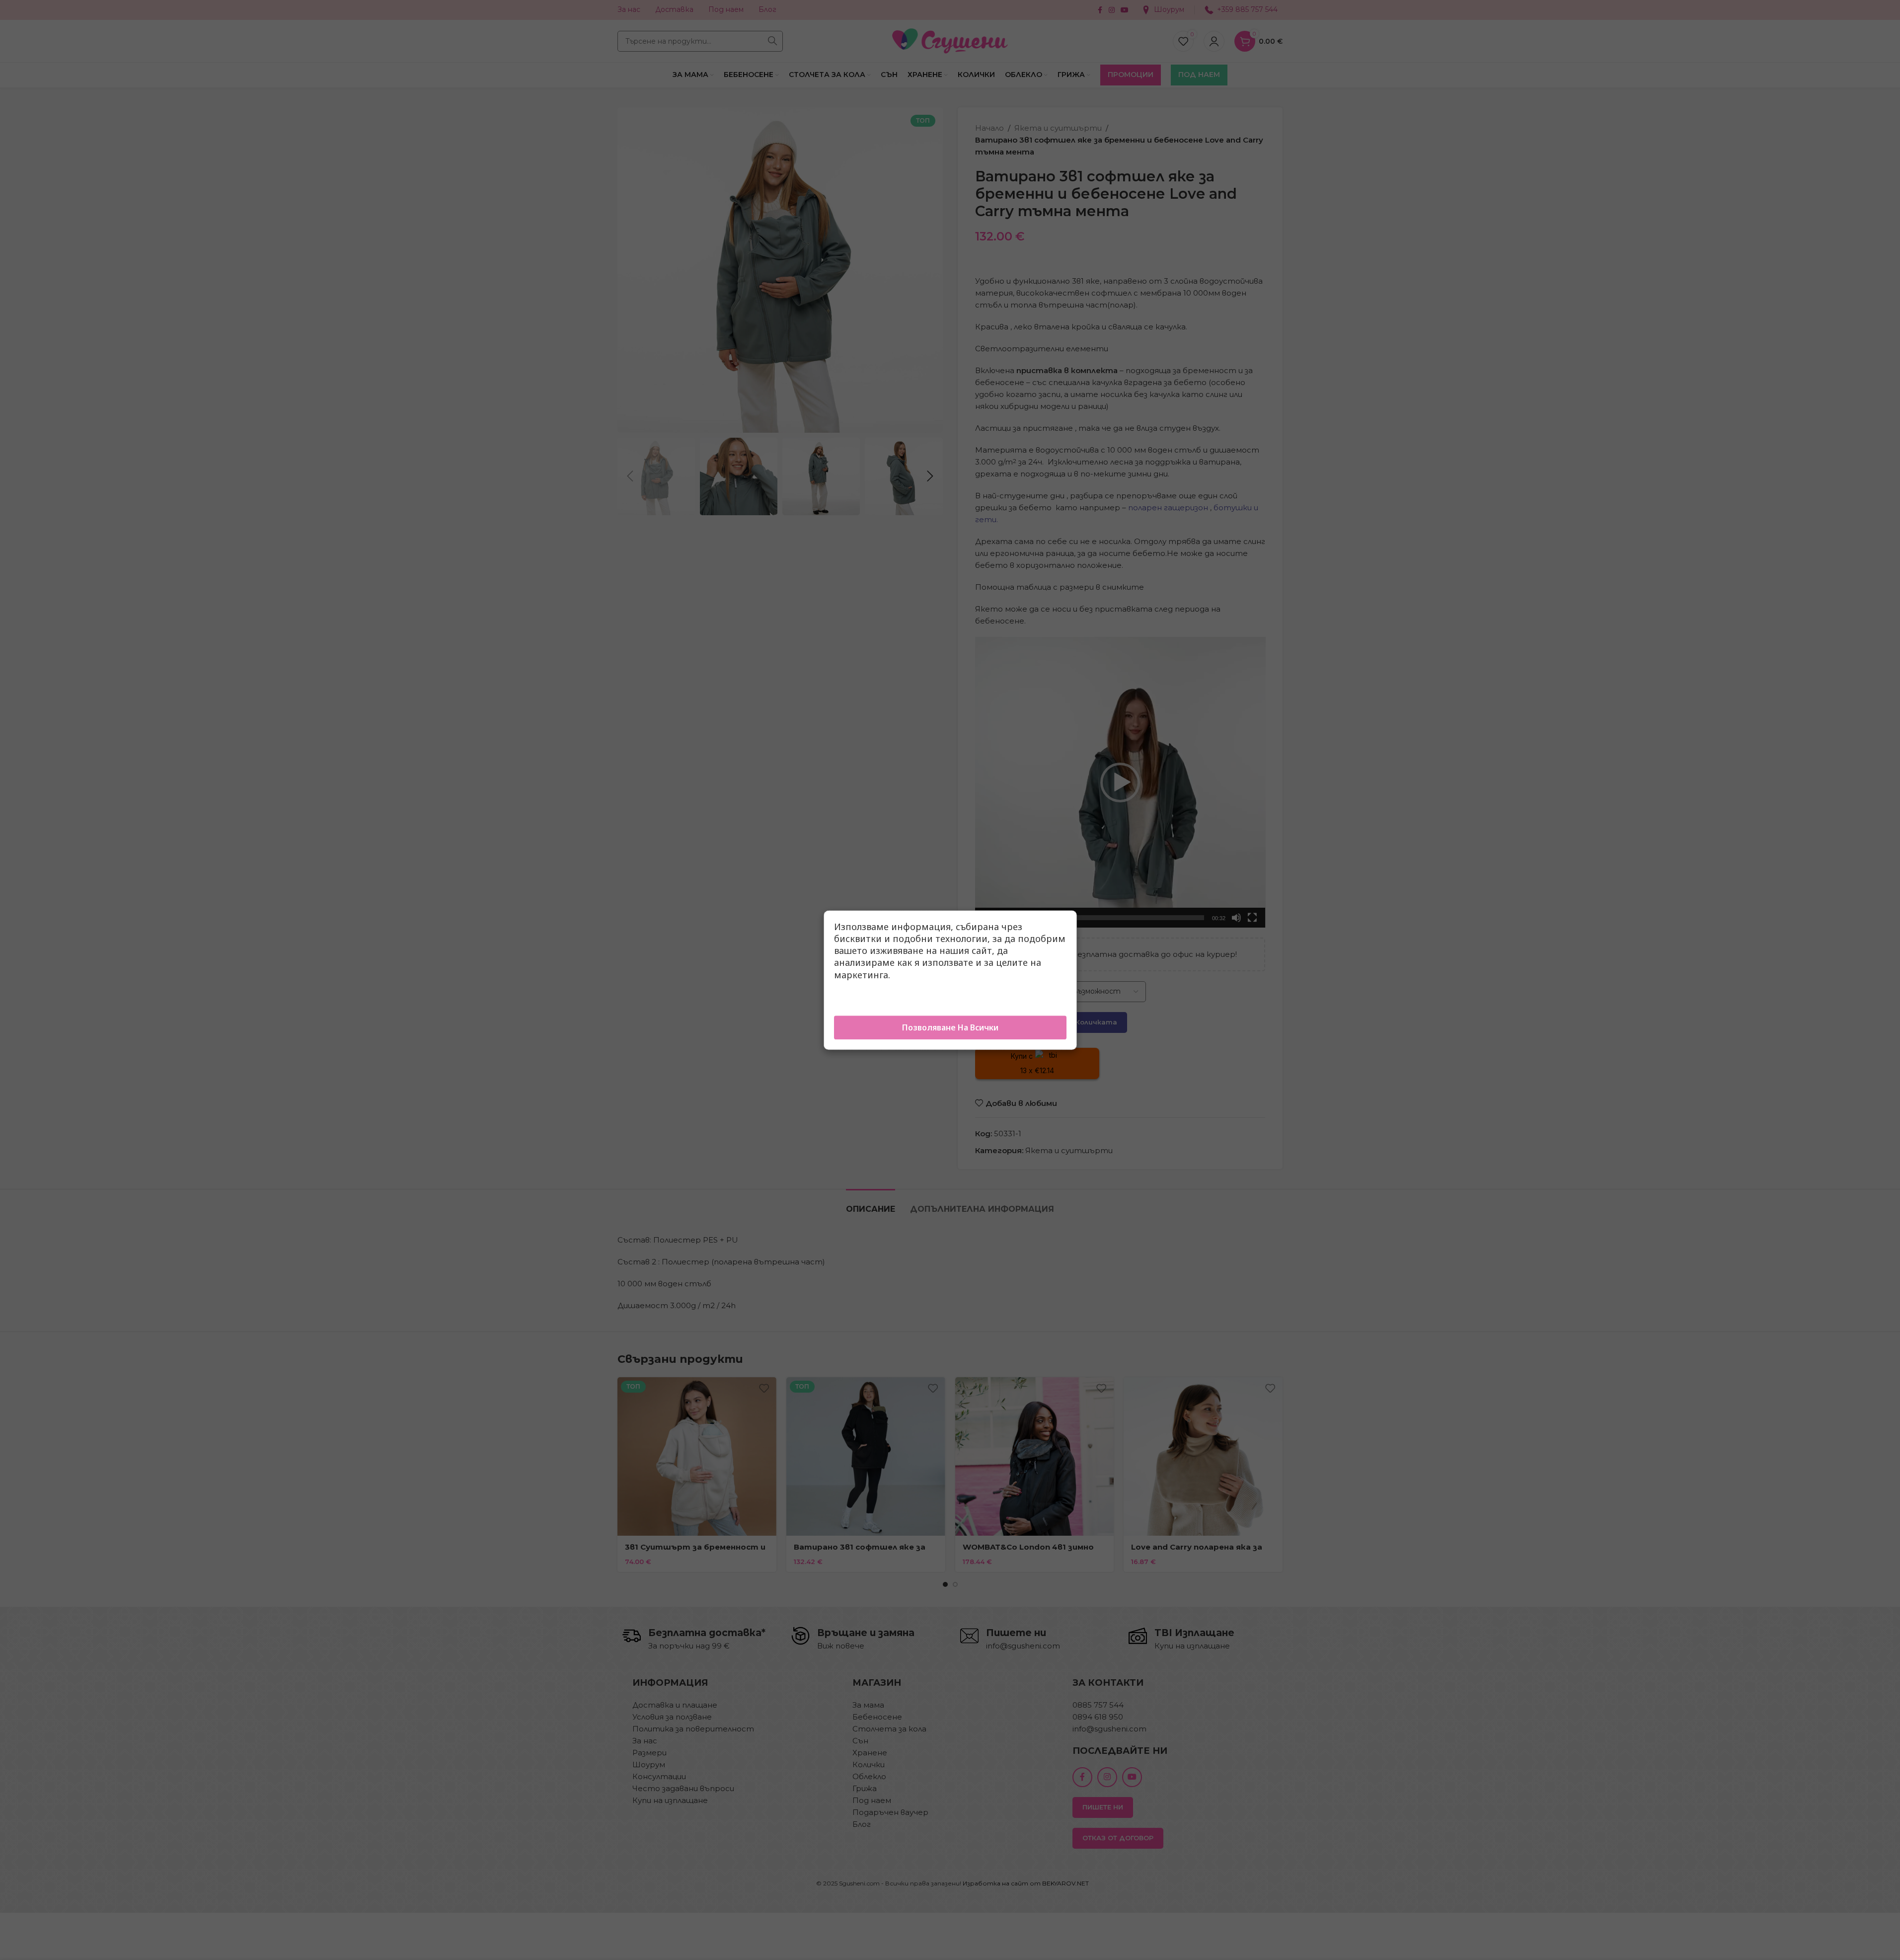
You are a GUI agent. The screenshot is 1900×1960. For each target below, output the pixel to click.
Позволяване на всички (950, 1027)
